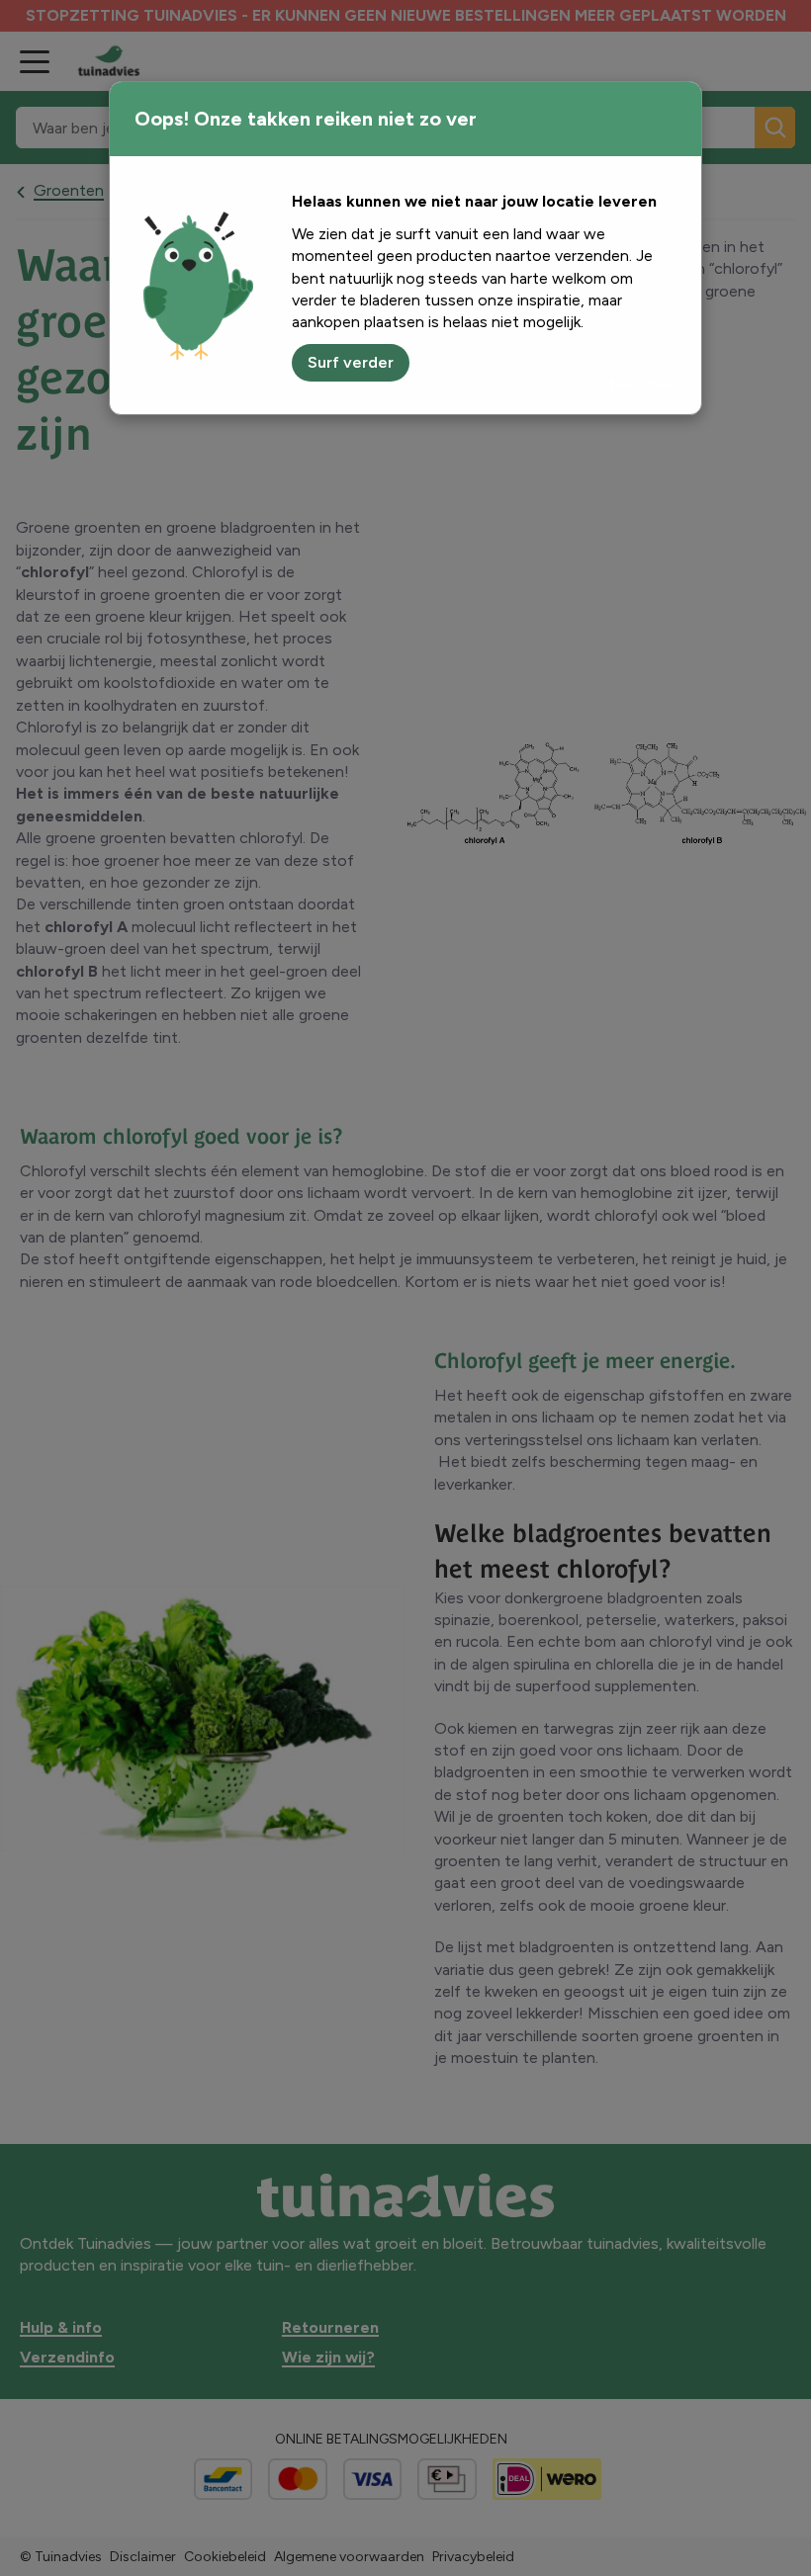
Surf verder (351, 362)
